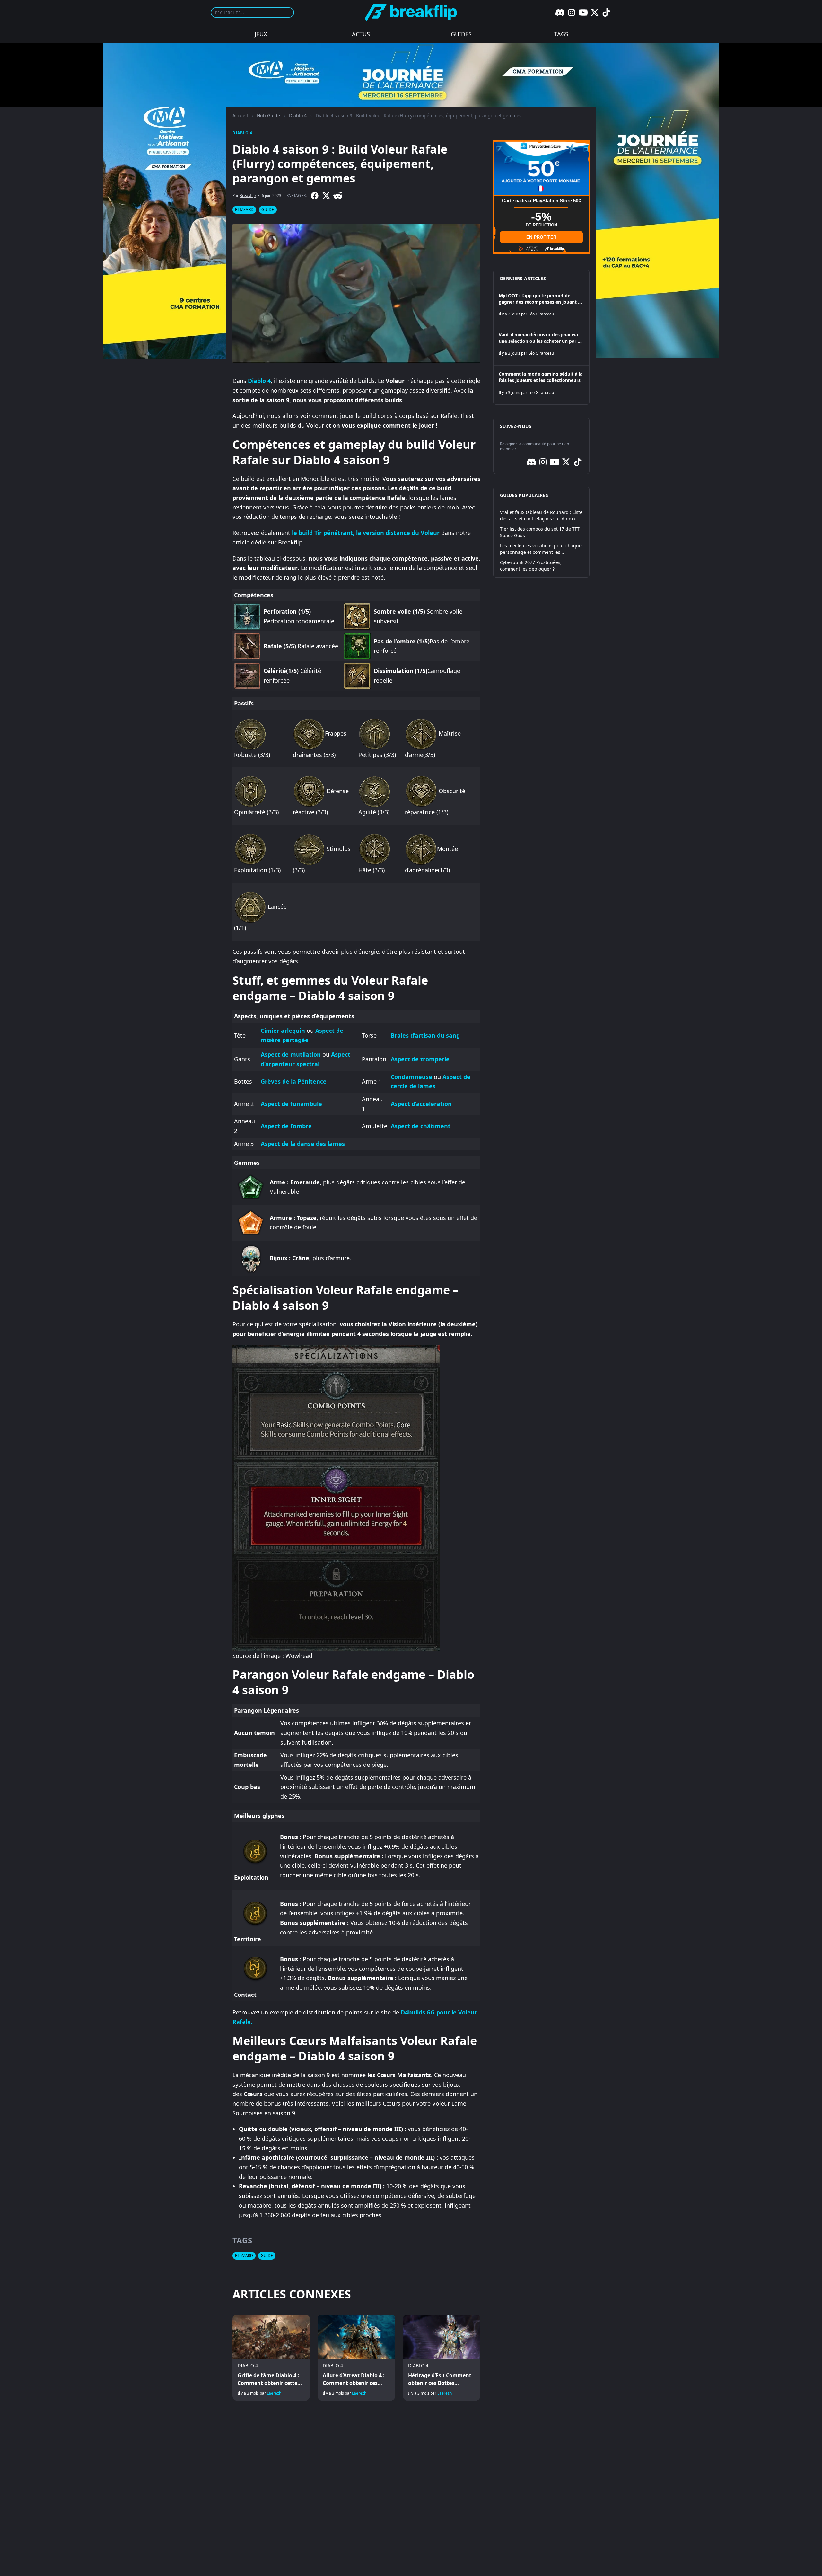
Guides (461, 34)
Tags (561, 34)
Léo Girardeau (541, 314)
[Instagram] (572, 13)
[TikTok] (606, 13)
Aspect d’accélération (421, 1104)
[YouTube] (583, 13)
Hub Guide (268, 115)
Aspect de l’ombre (286, 1126)
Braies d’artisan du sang (425, 1035)
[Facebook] (315, 196)
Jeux (261, 34)
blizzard (244, 210)
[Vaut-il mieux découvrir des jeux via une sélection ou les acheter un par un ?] (541, 346)
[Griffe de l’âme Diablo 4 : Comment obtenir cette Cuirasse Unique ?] (271, 2358)
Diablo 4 (298, 115)
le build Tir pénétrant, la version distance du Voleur (366, 533)
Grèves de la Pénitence (294, 1081)
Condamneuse (411, 1077)
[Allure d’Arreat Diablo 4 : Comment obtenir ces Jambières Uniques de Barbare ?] (356, 2358)
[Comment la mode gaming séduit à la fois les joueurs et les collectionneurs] (541, 385)
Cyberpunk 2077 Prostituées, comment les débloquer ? (531, 566)
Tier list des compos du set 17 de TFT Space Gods (540, 532)
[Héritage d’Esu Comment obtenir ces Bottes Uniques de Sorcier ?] (442, 2358)
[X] (595, 13)
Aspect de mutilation (291, 1054)
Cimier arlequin (283, 1031)
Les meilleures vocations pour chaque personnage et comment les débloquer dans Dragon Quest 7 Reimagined (541, 549)
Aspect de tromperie (420, 1059)
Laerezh (274, 2393)
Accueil (240, 115)
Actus (361, 34)
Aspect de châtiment (421, 1126)
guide (268, 210)
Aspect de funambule (291, 1104)
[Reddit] (338, 196)
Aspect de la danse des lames (303, 1144)
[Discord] (560, 13)
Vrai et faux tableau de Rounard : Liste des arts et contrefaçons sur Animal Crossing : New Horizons (541, 516)
